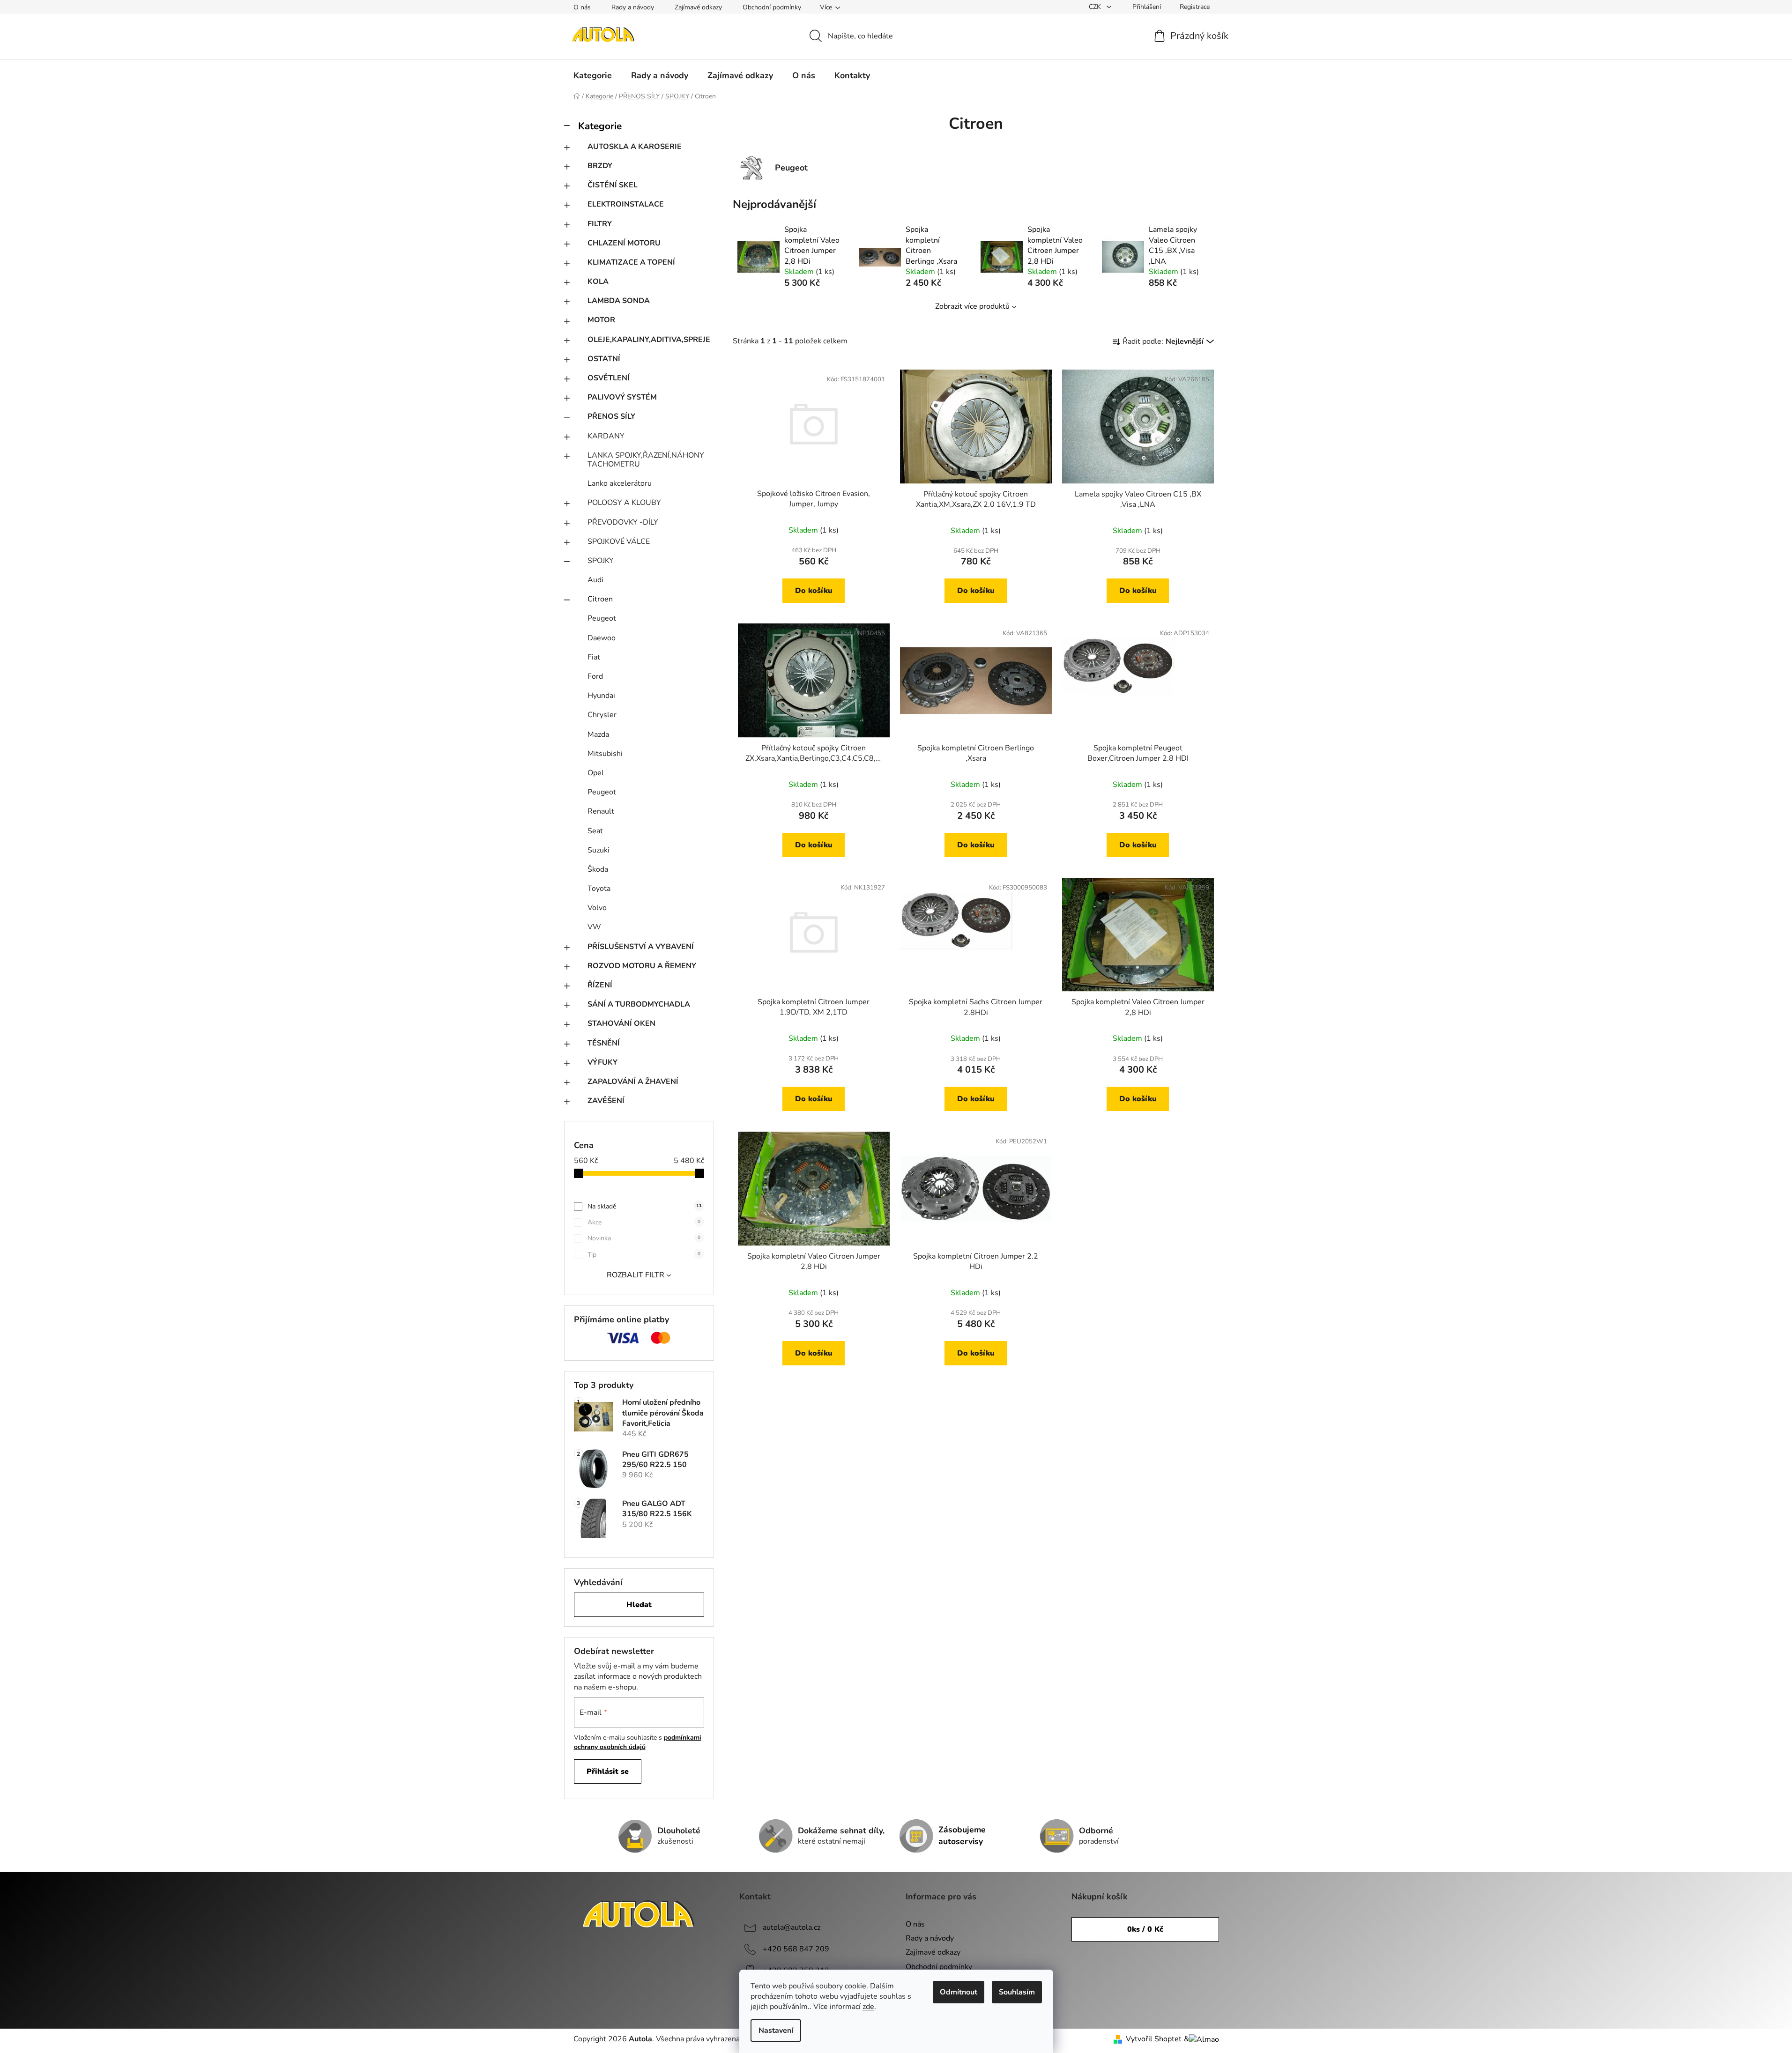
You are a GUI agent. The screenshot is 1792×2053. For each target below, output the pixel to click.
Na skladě (645, 1206)
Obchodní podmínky (772, 7)
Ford (595, 676)
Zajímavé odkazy (698, 7)
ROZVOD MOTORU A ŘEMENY (642, 966)
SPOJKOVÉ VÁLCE (619, 541)
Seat (595, 831)
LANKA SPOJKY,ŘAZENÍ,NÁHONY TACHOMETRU (646, 460)
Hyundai (601, 696)
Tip (644, 1255)
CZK (1096, 7)
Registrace (1195, 7)
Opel (596, 773)
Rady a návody (633, 7)
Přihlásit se (608, 1771)
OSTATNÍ (604, 359)
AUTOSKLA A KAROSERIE (635, 147)
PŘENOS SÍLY (611, 416)
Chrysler (602, 715)
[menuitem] (593, 75)
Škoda (598, 869)
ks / (1145, 1929)
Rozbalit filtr (636, 1275)
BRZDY (600, 166)
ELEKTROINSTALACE (626, 204)
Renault (601, 811)
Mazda (598, 734)
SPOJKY (601, 561)
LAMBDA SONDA (619, 301)
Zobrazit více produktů (972, 306)
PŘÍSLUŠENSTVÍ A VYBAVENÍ (641, 947)
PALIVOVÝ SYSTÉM (622, 397)
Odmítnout (959, 1992)
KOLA (598, 282)
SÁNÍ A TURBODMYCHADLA (639, 1004)
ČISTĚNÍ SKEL (613, 185)
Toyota (599, 889)
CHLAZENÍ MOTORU (624, 243)
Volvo (597, 908)
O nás (582, 7)
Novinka (644, 1238)
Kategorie (600, 126)
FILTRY (600, 224)
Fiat (594, 657)
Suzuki (599, 850)
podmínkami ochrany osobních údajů (638, 1742)
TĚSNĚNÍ (604, 1043)
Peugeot (602, 618)
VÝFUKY (602, 1062)
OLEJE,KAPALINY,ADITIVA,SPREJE (649, 340)
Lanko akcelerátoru (620, 483)
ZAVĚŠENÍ (606, 1101)
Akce (644, 1222)
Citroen (600, 599)
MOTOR (601, 320)
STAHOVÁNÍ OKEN (621, 1023)
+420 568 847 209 (796, 1949)
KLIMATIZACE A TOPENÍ (631, 262)
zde (868, 2007)
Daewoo (602, 638)
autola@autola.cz (792, 1927)
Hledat (639, 1605)
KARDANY (606, 436)
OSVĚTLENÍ (609, 378)
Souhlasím (1017, 1992)
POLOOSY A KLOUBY (624, 503)
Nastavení (776, 2031)
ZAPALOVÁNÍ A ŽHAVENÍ (633, 1082)
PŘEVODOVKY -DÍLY (623, 522)
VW (594, 927)
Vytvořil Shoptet (1154, 2039)
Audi (595, 580)
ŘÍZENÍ (600, 985)
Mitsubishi (605, 754)
